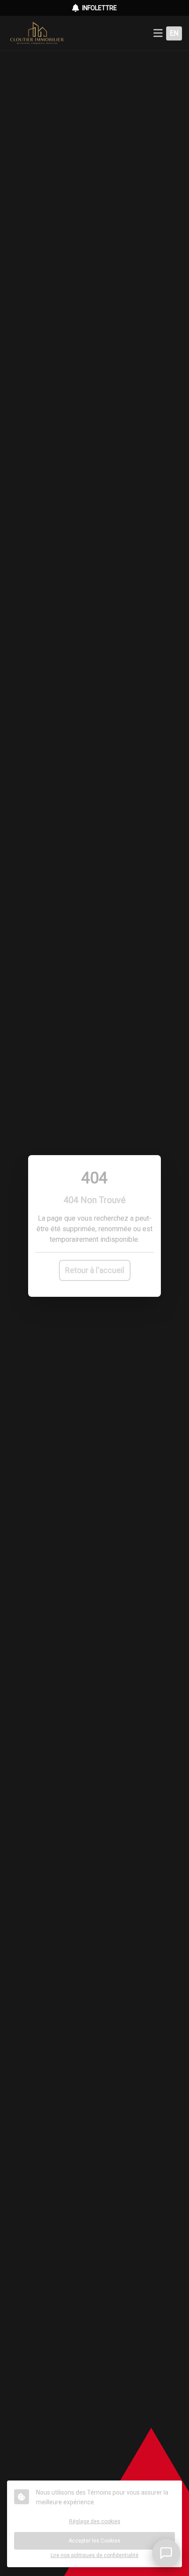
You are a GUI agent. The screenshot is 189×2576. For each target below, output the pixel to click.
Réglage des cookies (95, 2521)
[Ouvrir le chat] (166, 2553)
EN (174, 33)
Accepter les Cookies (94, 2541)
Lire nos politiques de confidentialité (94, 2555)
